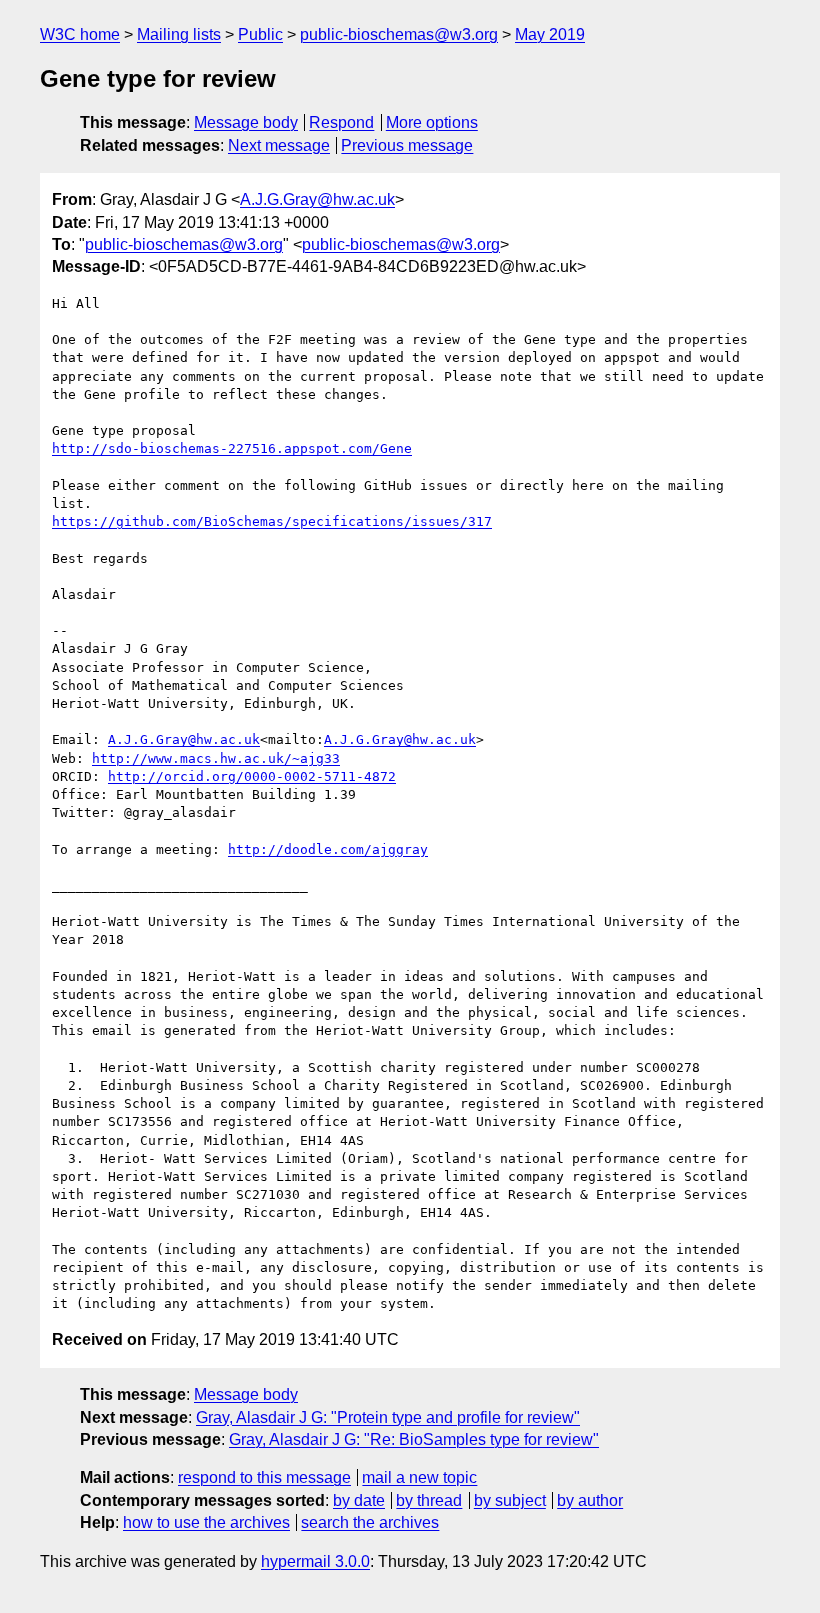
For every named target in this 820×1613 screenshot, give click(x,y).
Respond (341, 122)
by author (590, 1500)
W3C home (80, 34)
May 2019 (550, 34)
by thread (429, 1500)
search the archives (370, 1522)
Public (260, 34)
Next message (279, 145)
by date (359, 1500)
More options (432, 122)
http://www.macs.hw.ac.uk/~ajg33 (216, 758)
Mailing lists (179, 34)
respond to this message (264, 1477)
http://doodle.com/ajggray (328, 849)
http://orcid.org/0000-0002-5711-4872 (252, 776)
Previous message (407, 145)
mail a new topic (419, 1477)
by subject (510, 1500)
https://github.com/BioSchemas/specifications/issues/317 (272, 521)
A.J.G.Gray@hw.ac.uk (317, 199)
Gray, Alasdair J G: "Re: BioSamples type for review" (414, 1439)
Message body (246, 122)
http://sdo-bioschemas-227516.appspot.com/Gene (232, 448)
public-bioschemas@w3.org (399, 34)
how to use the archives (206, 1522)
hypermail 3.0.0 (315, 1561)
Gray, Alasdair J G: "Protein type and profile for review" (388, 1417)
